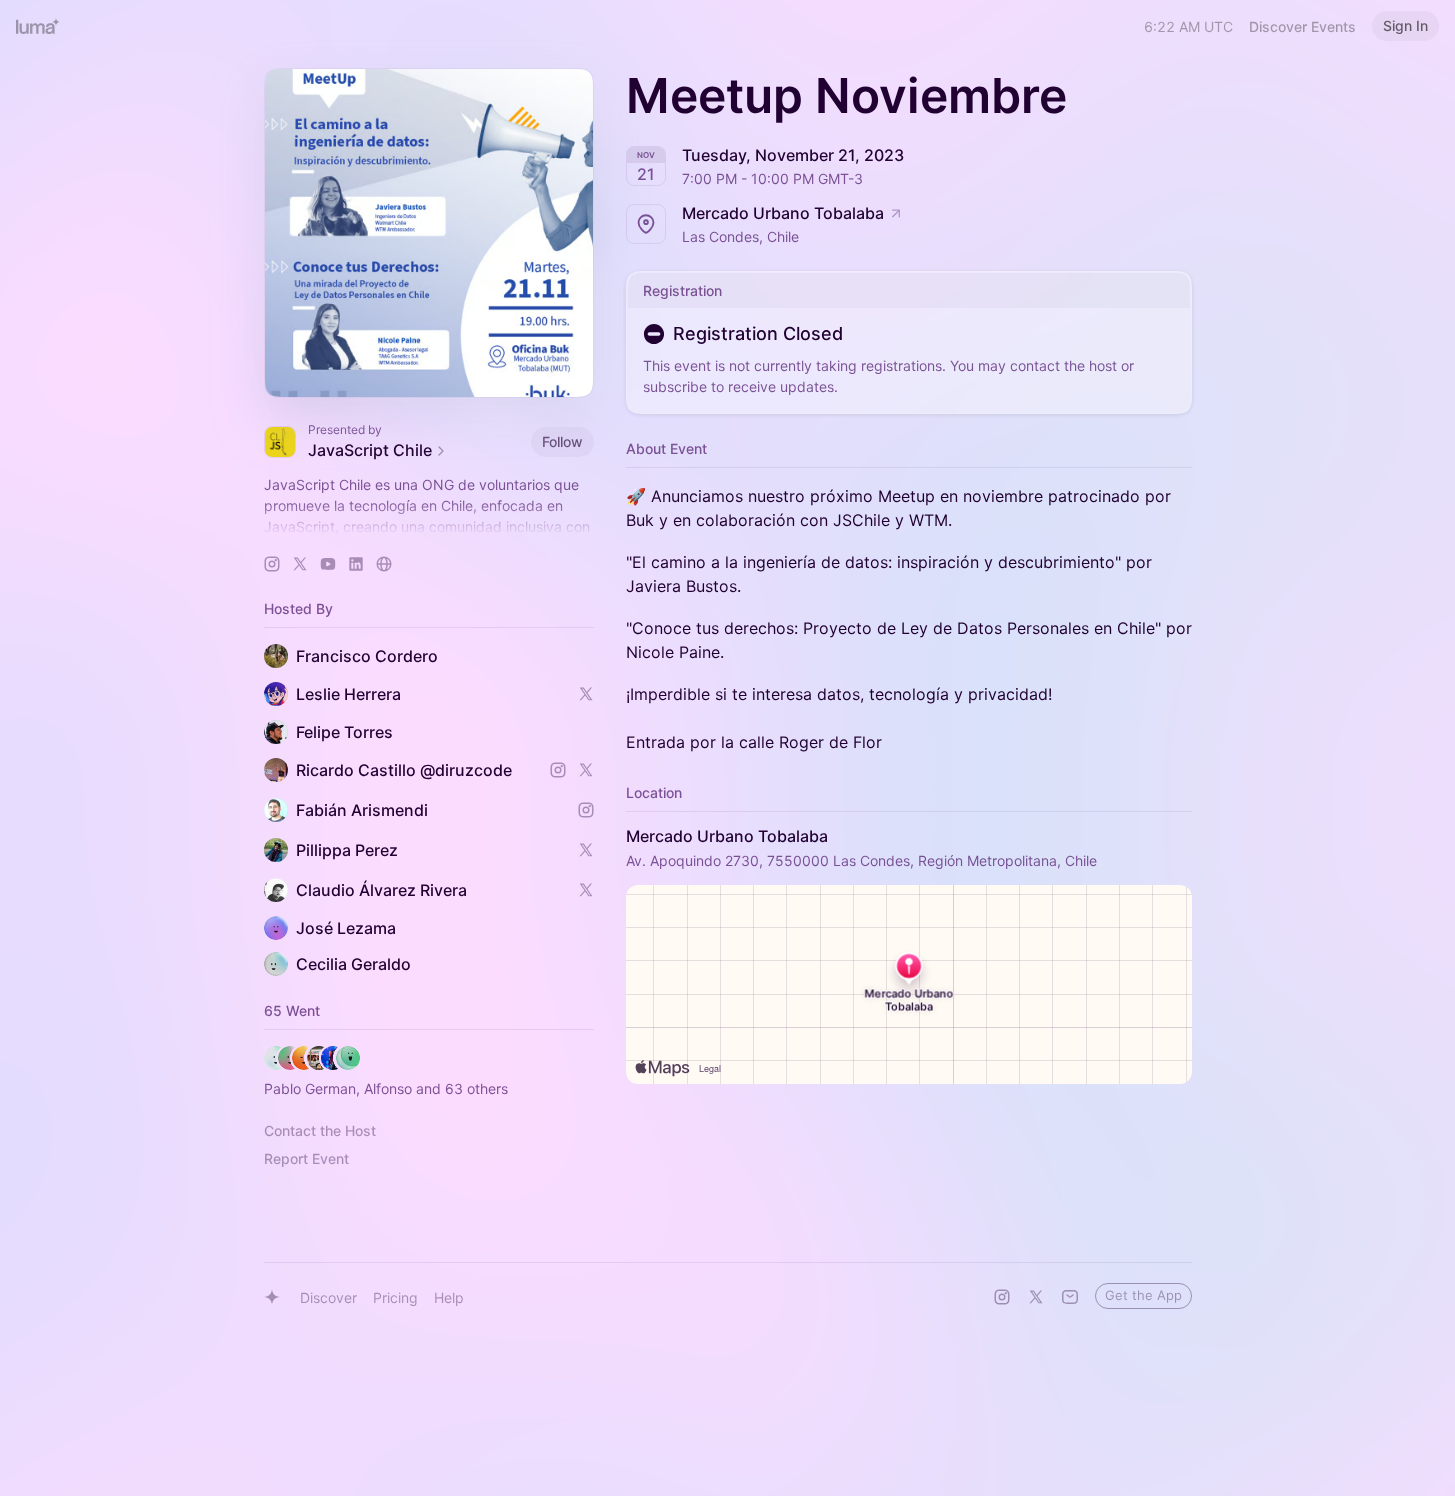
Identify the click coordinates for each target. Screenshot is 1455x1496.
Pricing (395, 1297)
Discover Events (1302, 26)
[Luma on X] (1036, 1297)
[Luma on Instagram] (1002, 1297)
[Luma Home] (38, 26)
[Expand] (429, 527)
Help (449, 1297)
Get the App (1143, 1295)
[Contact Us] (1070, 1297)
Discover (328, 1297)
